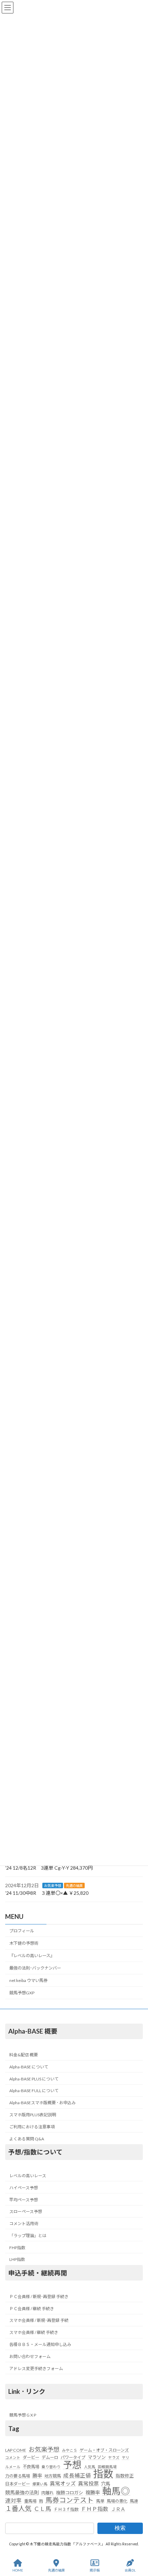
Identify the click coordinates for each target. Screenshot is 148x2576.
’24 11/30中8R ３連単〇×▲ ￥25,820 (47, 1893)
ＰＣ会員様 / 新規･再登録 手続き (39, 2296)
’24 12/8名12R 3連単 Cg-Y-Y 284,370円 (49, 1868)
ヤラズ (114, 2457)
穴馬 (106, 2483)
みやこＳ (70, 2450)
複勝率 (93, 2492)
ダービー (31, 2457)
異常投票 (88, 2483)
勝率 (37, 2476)
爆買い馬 (40, 2484)
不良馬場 (31, 2466)
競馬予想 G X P (23, 2415)
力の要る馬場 (18, 2476)
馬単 (100, 2501)
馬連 (134, 2501)
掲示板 (95, 2570)
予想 (72, 2464)
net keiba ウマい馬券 (28, 1980)
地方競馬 (53, 2476)
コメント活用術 (24, 2224)
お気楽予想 (53, 1885)
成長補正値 (77, 2475)
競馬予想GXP (22, 1993)
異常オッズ (63, 2483)
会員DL (130, 2570)
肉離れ (47, 2493)
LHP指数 (17, 2259)
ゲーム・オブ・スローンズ (104, 2450)
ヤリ (126, 2457)
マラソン (97, 2457)
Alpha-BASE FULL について (34, 2091)
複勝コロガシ (70, 2493)
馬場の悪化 (117, 2501)
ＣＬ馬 (43, 2509)
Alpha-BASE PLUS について (34, 2079)
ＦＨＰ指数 (95, 2509)
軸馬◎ (116, 2491)
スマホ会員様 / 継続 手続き (34, 2332)
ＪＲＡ (118, 2509)
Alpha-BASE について (29, 2066)
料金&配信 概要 (24, 2055)
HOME (18, 2570)
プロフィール (22, 1930)
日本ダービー (18, 2484)
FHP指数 (17, 2247)
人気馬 (90, 2466)
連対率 (13, 2501)
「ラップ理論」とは (28, 2235)
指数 (103, 2474)
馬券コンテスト (70, 2500)
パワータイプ (73, 2457)
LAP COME (16, 2450)
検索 (120, 2528)
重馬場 (30, 2501)
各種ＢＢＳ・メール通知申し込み (40, 2344)
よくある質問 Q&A (27, 2138)
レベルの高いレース (28, 2176)
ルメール (13, 2466)
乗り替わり (51, 2466)
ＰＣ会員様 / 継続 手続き (32, 2308)
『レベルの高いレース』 (32, 1956)
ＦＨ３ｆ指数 (66, 2509)
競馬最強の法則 (22, 2492)
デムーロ (50, 2457)
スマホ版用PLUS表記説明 (33, 2115)
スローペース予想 (26, 2211)
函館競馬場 (107, 2466)
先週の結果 (74, 1885)
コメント (13, 2457)
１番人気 (18, 2508)
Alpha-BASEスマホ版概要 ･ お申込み (43, 2103)
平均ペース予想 (24, 2199)
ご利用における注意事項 (32, 2126)
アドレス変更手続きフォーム (36, 2368)
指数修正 (125, 2476)
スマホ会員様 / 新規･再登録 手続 (39, 2320)
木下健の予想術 (24, 1943)
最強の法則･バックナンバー (35, 1968)
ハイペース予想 (24, 2187)
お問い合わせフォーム (30, 2356)
